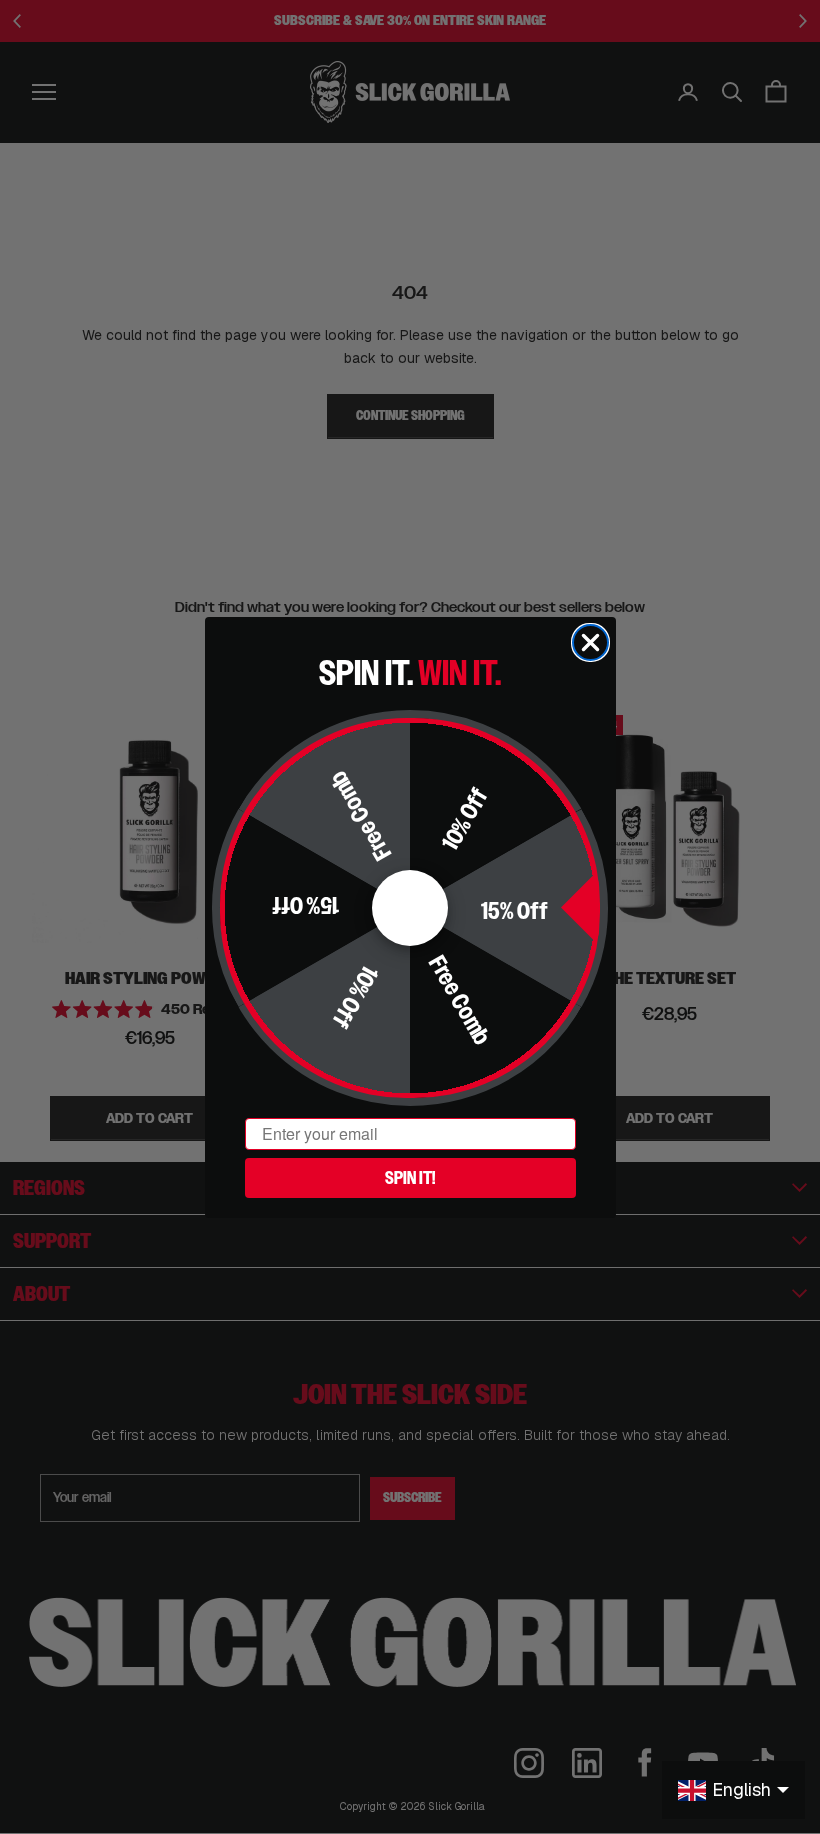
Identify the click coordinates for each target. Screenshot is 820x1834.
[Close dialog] (590, 642)
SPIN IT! (410, 1177)
